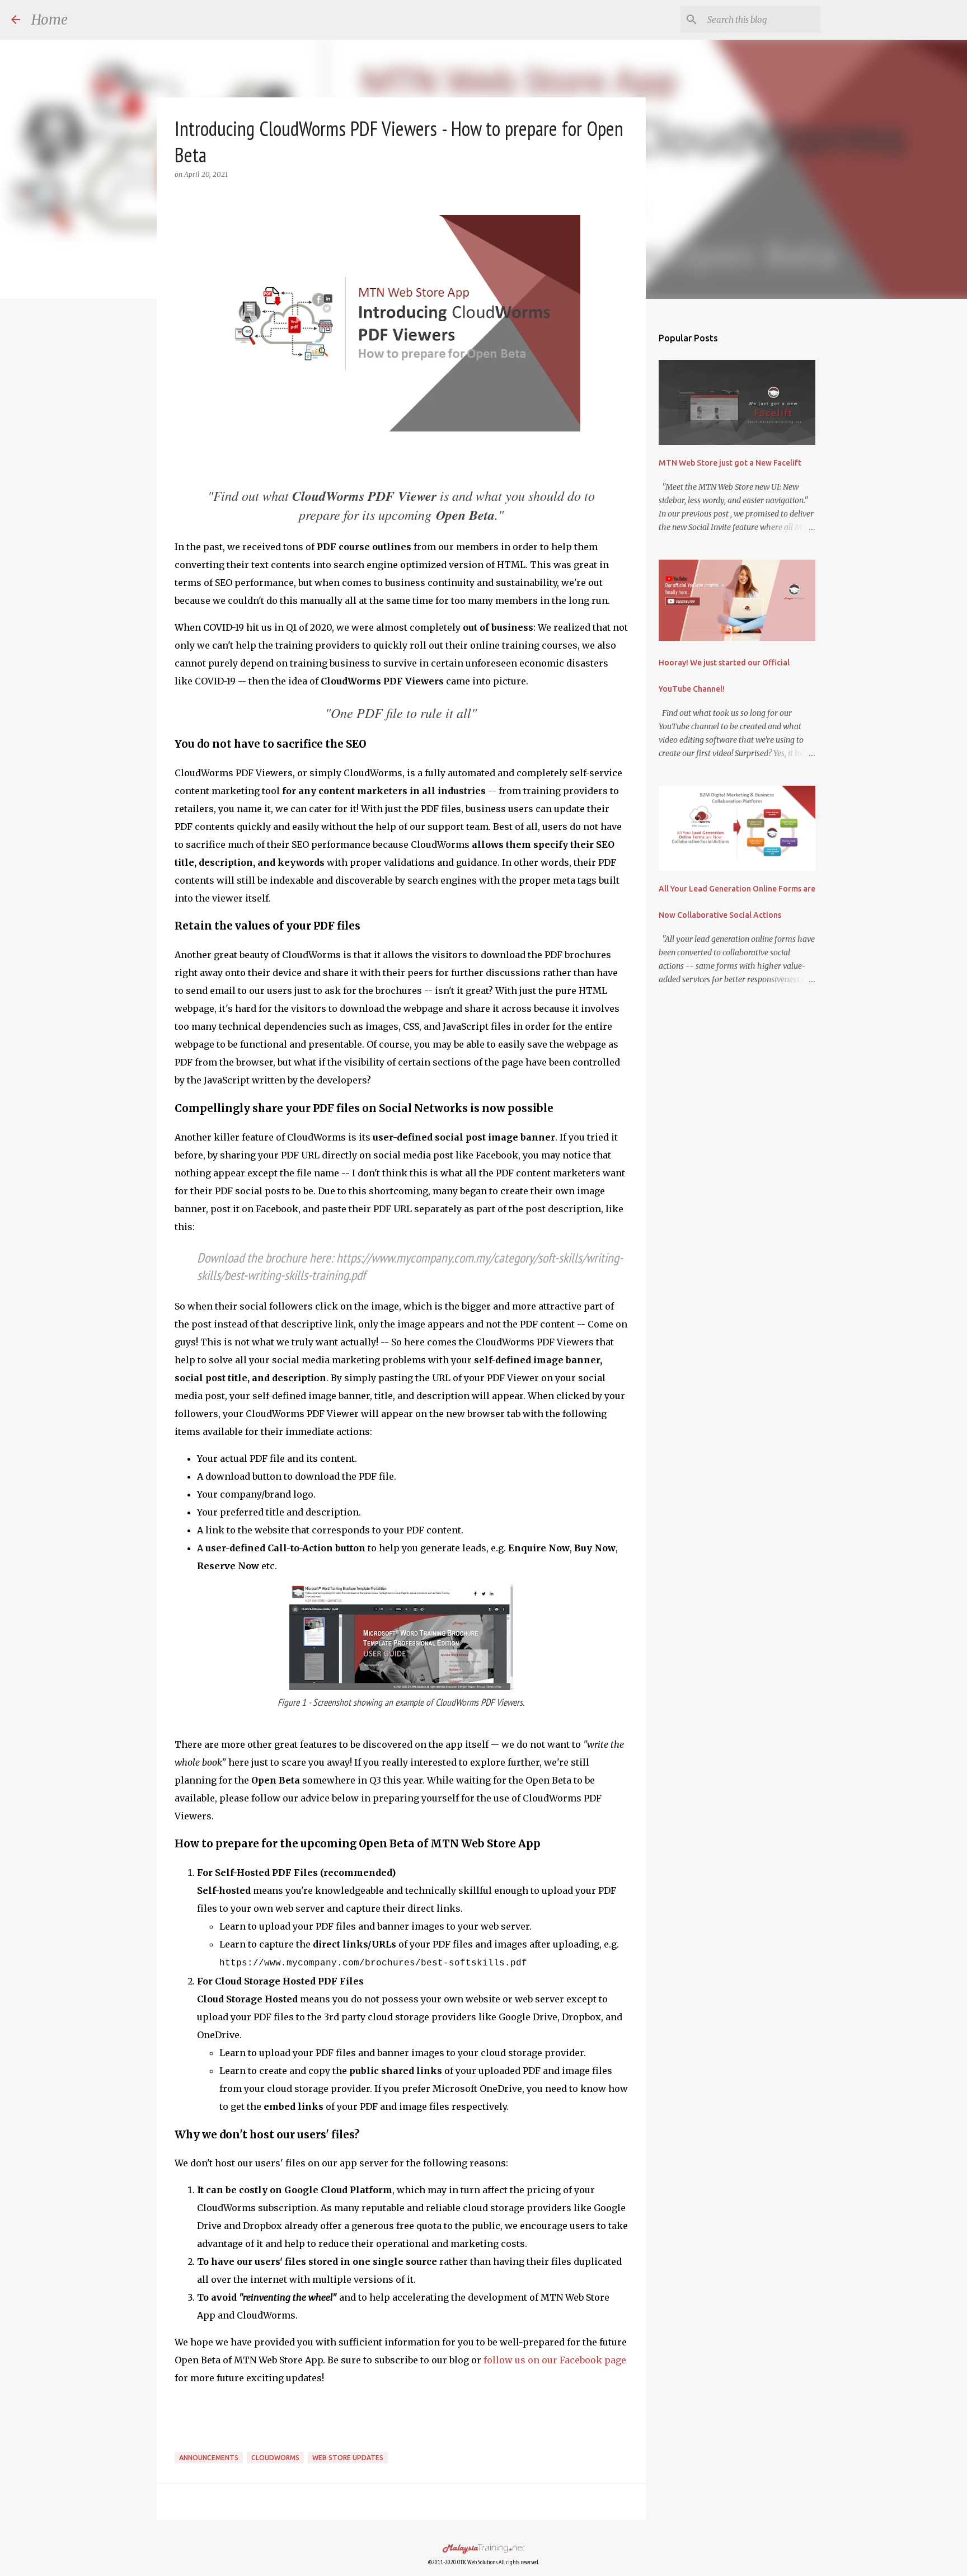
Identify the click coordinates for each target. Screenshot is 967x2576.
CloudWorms (275, 2458)
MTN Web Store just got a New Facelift (730, 463)
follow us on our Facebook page (555, 2360)
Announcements (209, 2458)
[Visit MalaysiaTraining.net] (483, 2550)
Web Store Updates (348, 2458)
